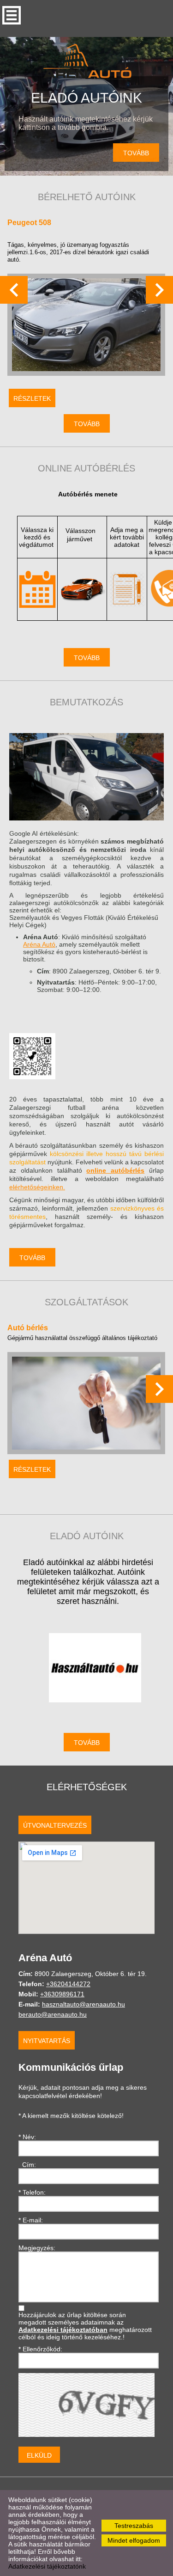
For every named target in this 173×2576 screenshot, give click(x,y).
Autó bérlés (28, 1328)
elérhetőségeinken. (37, 1187)
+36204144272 (68, 1984)
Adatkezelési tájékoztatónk (47, 2566)
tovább (136, 153)
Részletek (32, 398)
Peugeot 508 (29, 223)
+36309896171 (62, 1994)
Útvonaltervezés (55, 1825)
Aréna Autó (39, 944)
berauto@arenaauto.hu (53, 2014)
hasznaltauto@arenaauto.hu (84, 2004)
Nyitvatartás (47, 2041)
